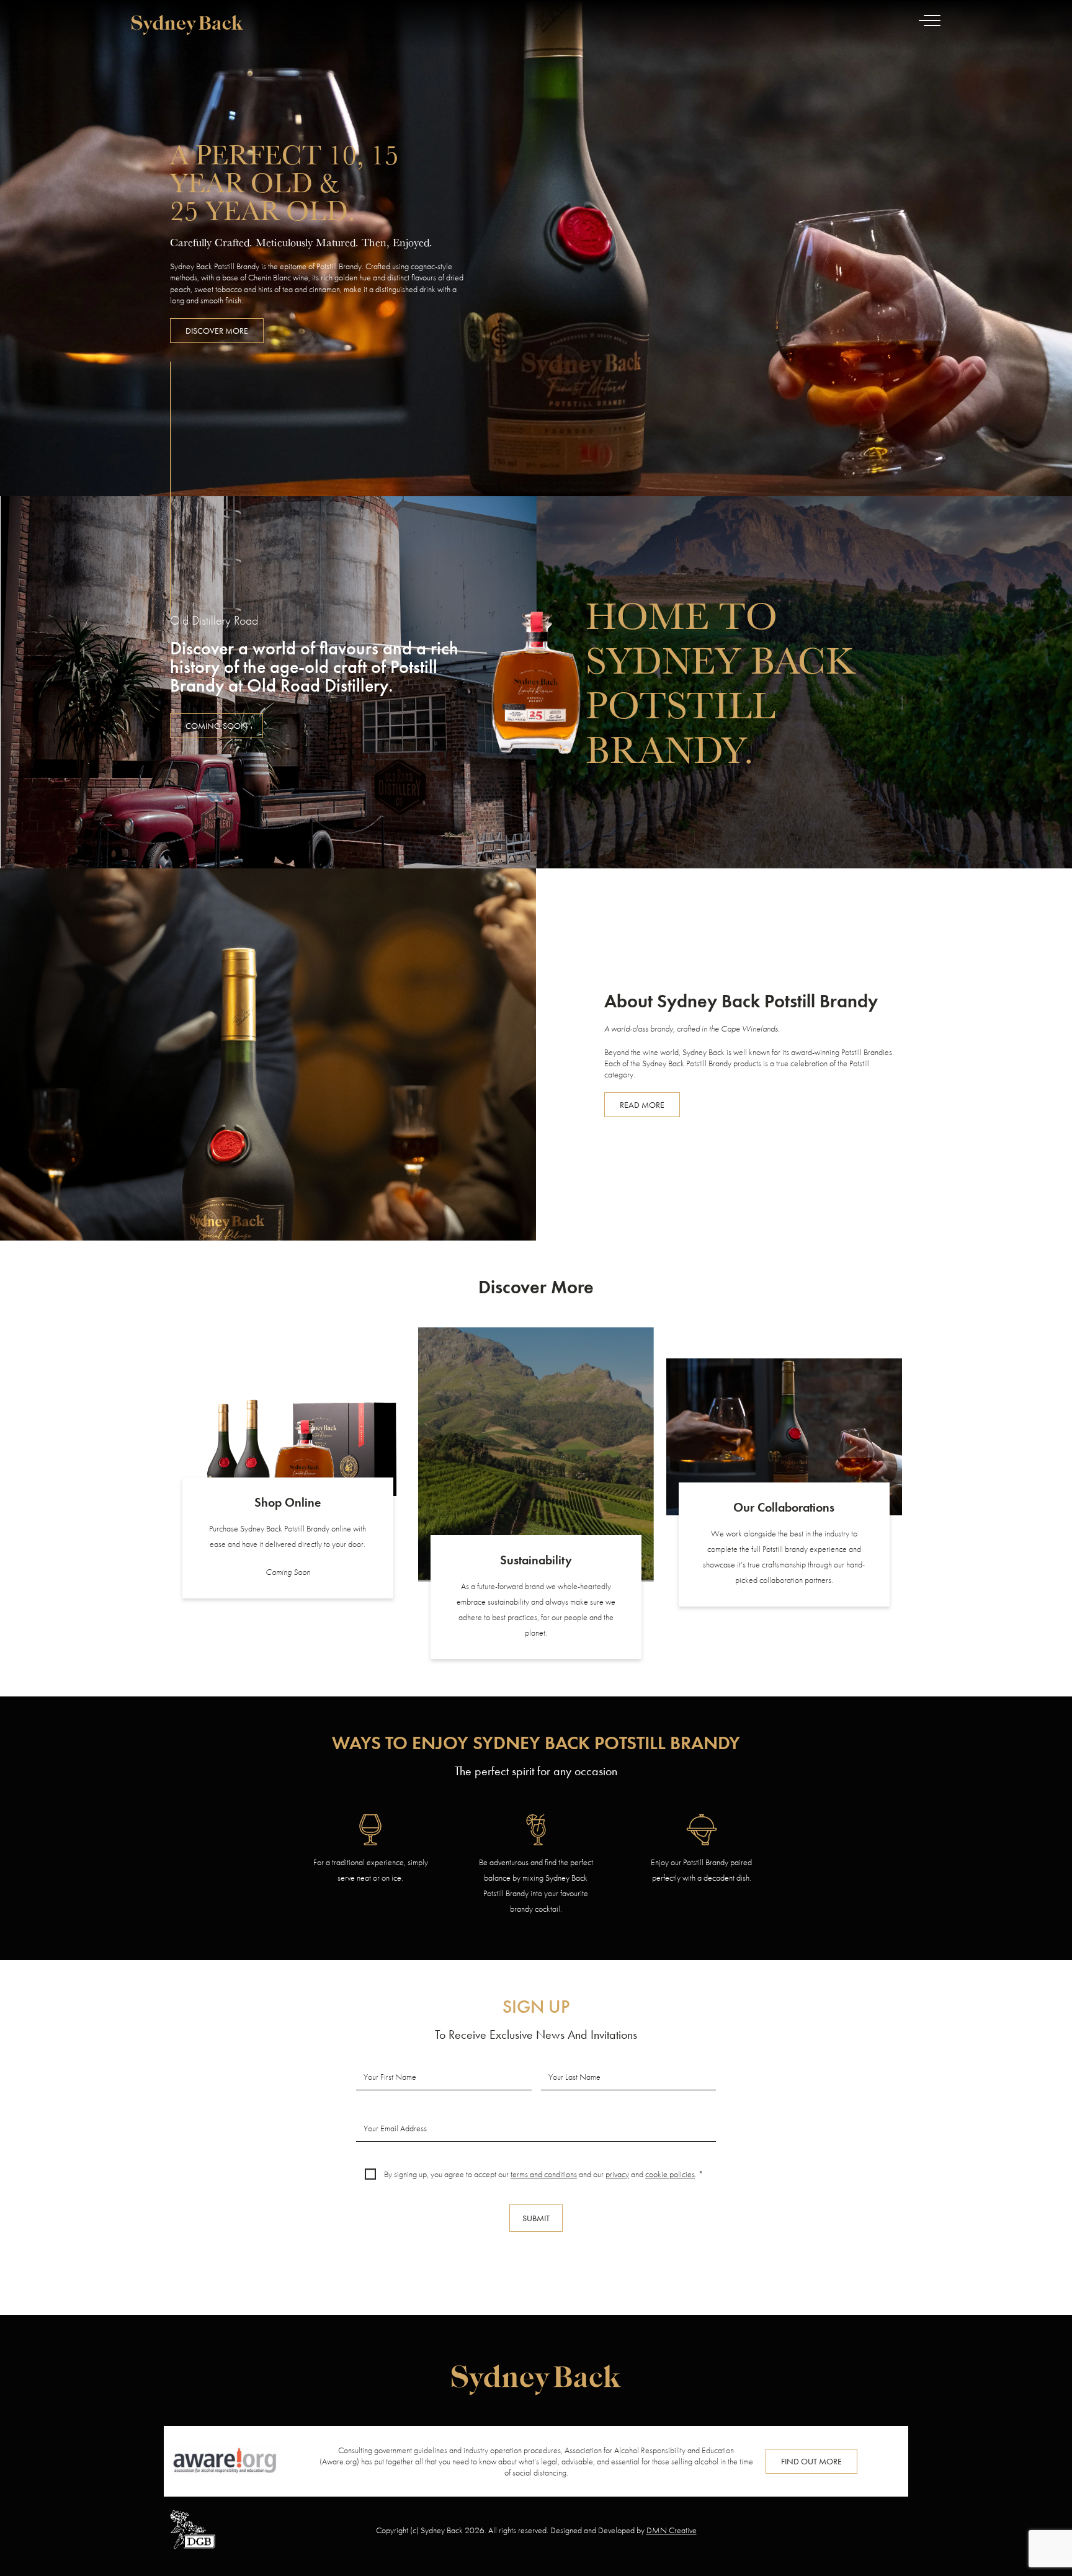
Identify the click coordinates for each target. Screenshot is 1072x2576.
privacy (617, 2174)
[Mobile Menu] (930, 25)
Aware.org (339, 2461)
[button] (217, 726)
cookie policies (670, 2174)
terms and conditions (544, 2174)
